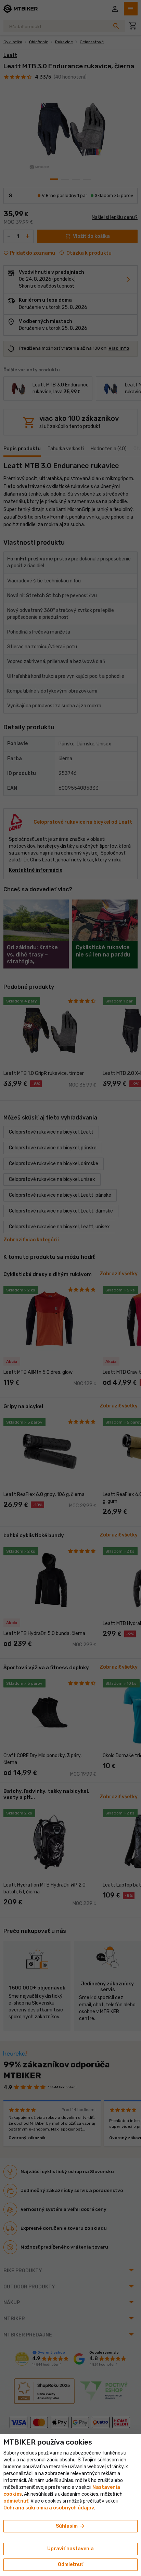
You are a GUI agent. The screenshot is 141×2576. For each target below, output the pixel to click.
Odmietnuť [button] (70, 2565)
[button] (16, 2501)
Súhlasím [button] (71, 2526)
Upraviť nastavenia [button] (70, 2549)
